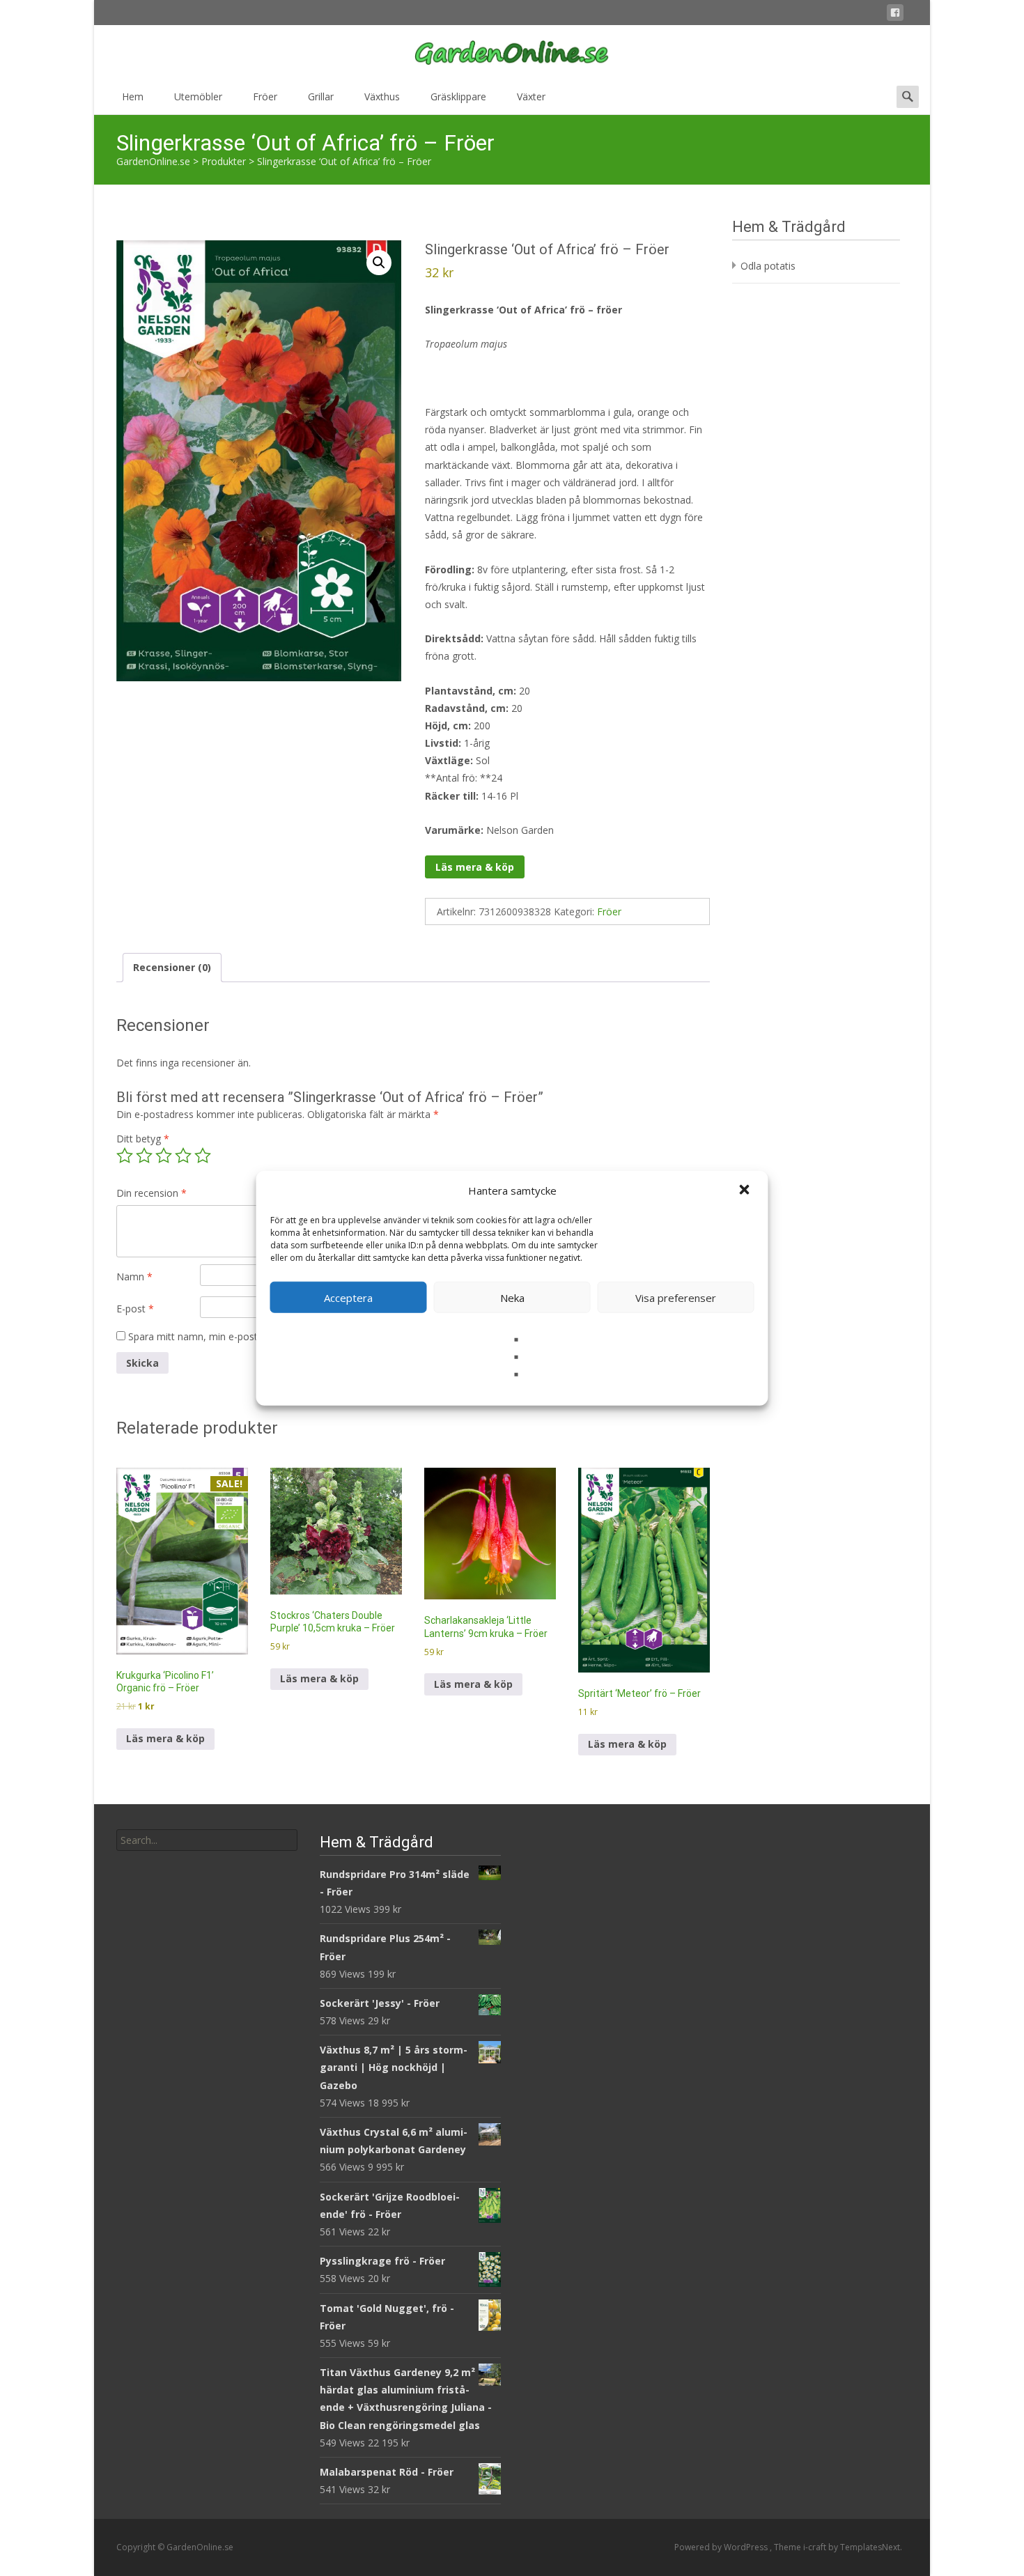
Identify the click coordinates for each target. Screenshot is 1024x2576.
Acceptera (348, 1297)
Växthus (382, 96)
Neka (512, 1297)
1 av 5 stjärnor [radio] (125, 1156)
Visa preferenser (676, 1297)
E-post (135, 1309)
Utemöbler (198, 96)
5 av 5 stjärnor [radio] (203, 1156)
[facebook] (895, 15)
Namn (134, 1277)
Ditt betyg (143, 1139)
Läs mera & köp (475, 867)
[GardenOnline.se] (512, 53)
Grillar (321, 96)
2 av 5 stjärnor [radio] (144, 1156)
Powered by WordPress (722, 2547)
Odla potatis (768, 266)
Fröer (265, 96)
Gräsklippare (458, 96)
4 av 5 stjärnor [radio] (183, 1156)
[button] (746, 1190)
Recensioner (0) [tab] (172, 967)
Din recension (152, 1193)
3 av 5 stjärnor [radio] (164, 1156)
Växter (531, 96)
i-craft (816, 2547)
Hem (133, 96)
